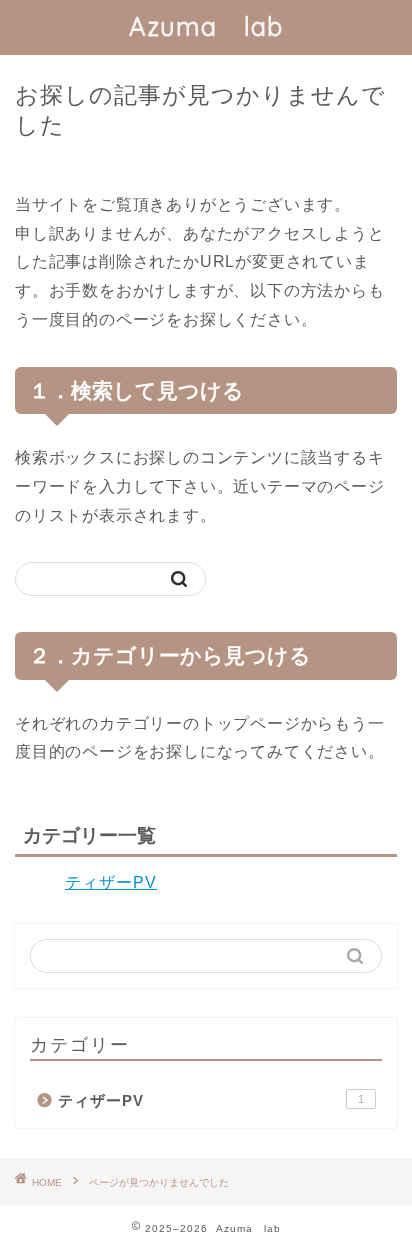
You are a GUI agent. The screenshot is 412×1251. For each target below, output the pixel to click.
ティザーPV (111, 882)
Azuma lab (206, 26)
